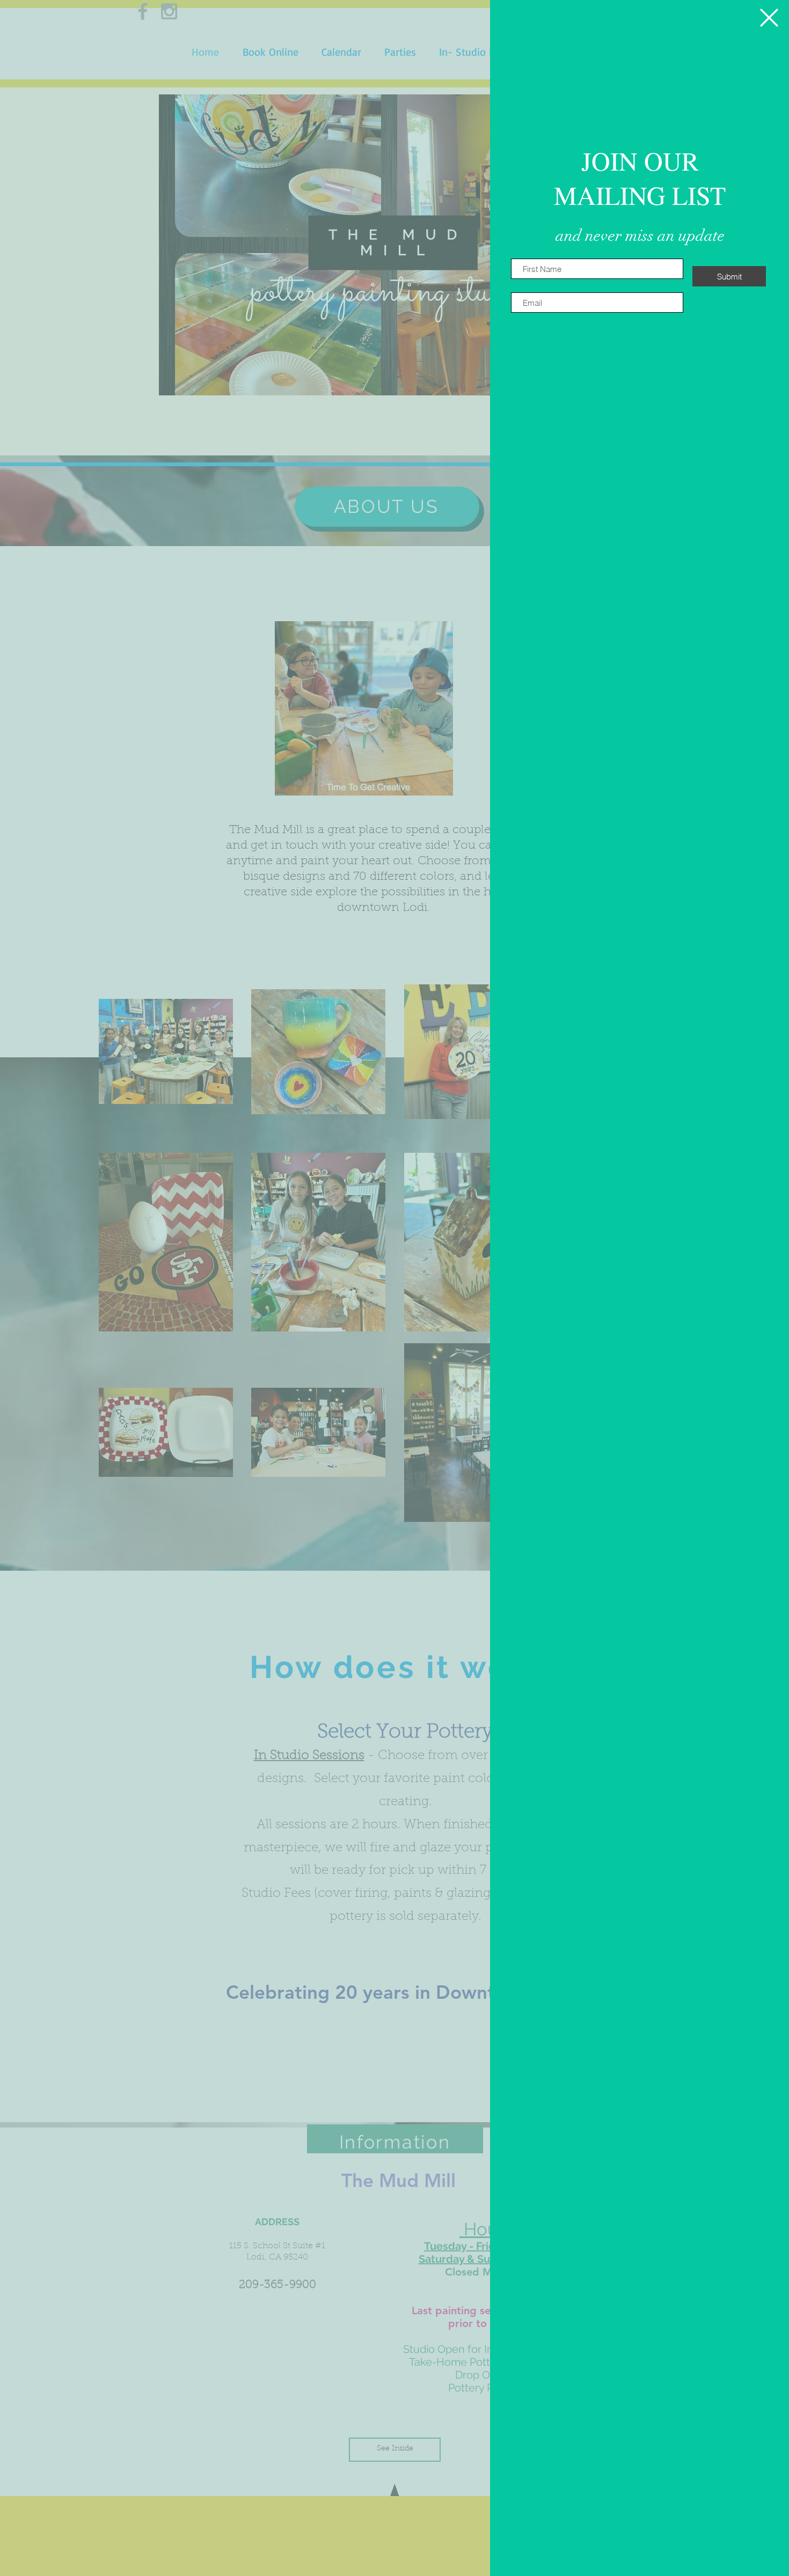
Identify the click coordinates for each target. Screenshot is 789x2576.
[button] (769, 18)
